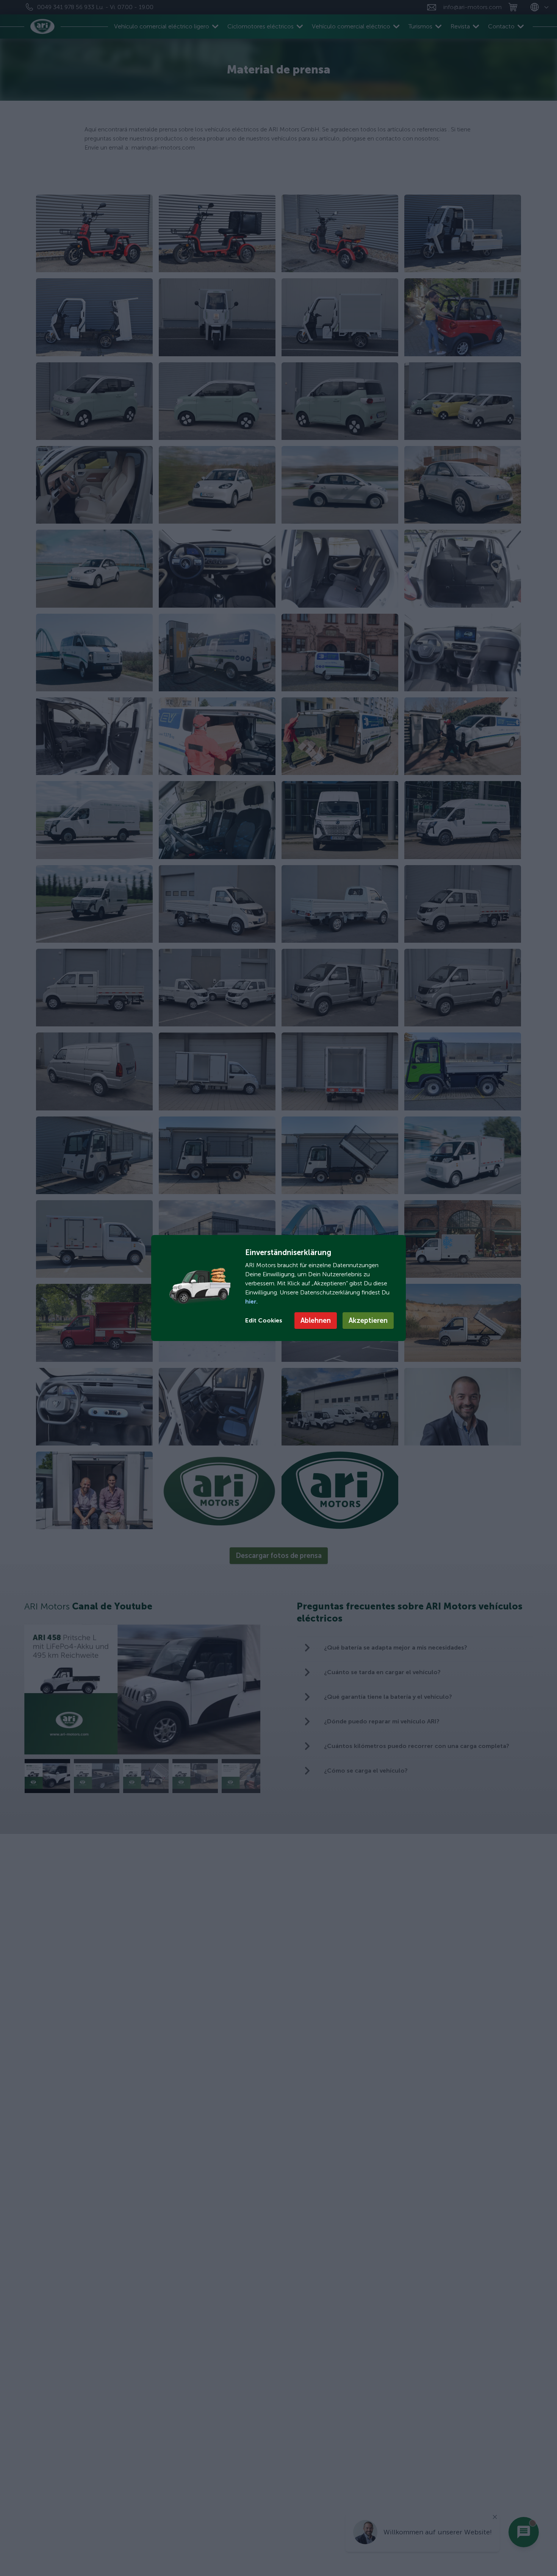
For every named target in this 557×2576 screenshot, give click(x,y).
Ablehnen (316, 1321)
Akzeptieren (368, 1321)
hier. (251, 1301)
